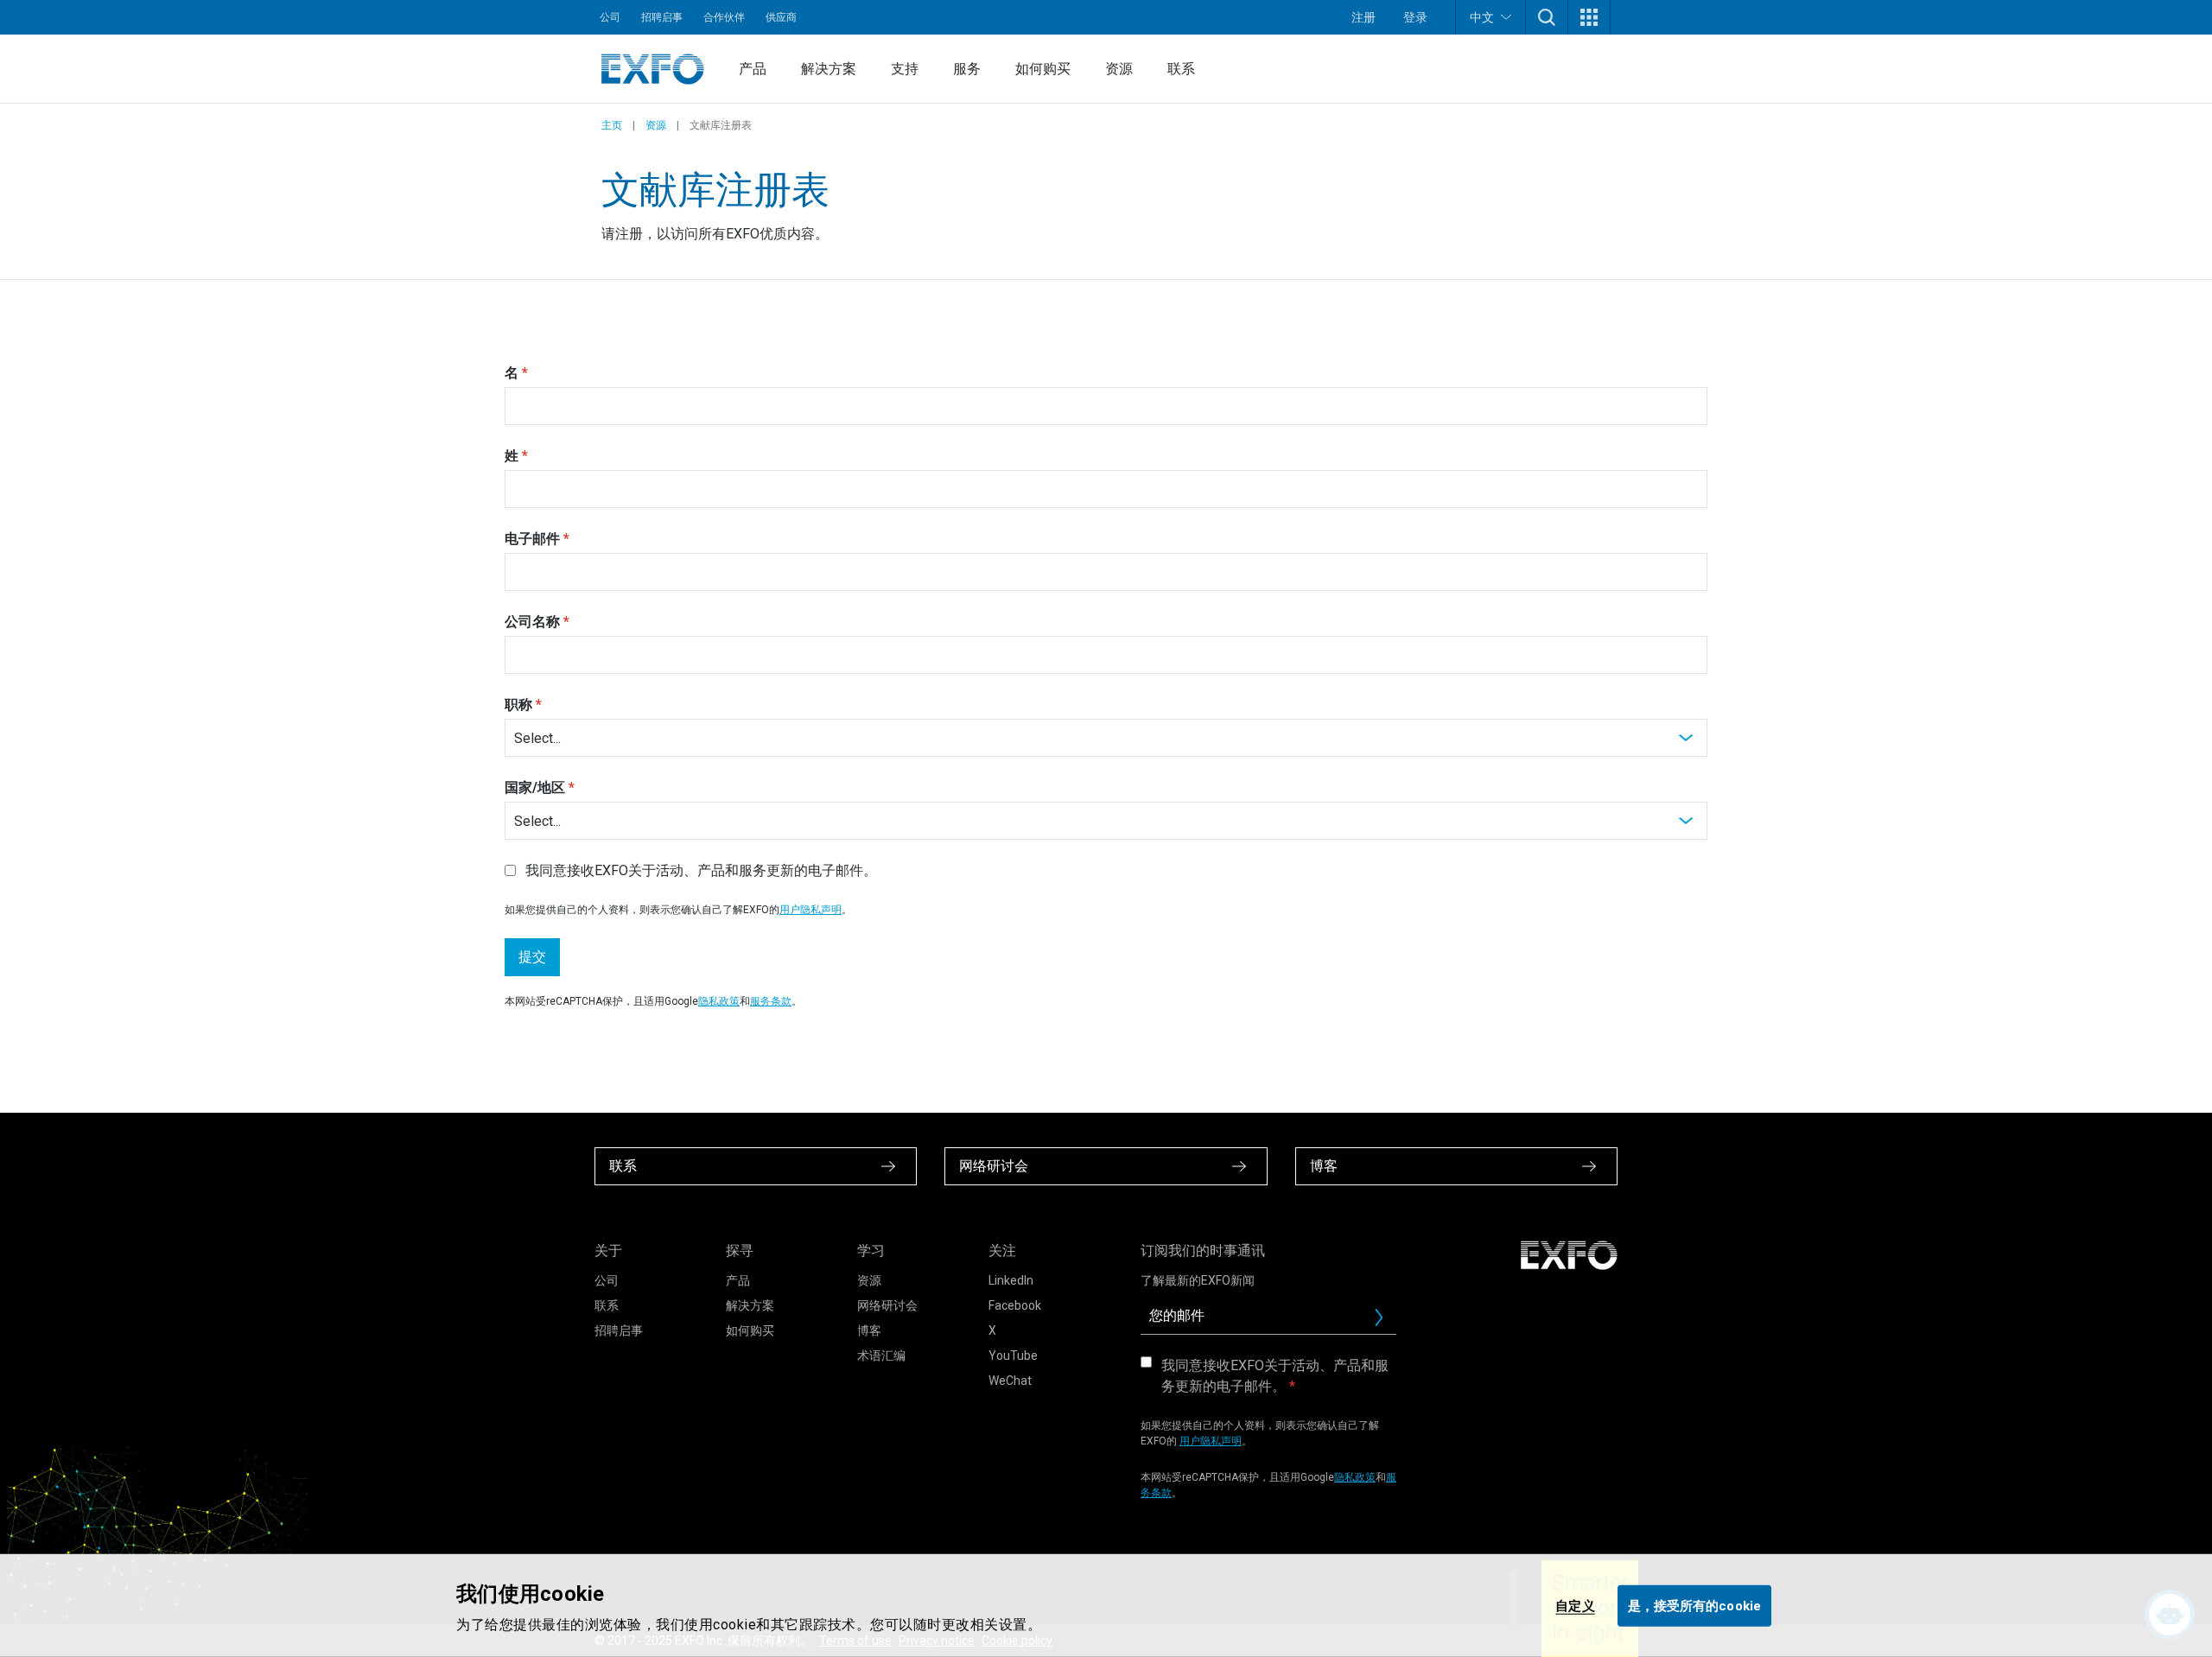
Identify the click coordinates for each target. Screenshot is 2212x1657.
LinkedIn (1011, 1280)
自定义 (1575, 1605)
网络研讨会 (887, 1305)
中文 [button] (1482, 17)
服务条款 (771, 1001)
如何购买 (1043, 69)
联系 (1181, 69)
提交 (532, 957)
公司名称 (532, 622)
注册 (1363, 17)
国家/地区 (535, 787)
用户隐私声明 (810, 910)
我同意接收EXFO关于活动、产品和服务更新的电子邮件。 (1275, 1376)
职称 (518, 705)
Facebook (1015, 1305)
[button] (1547, 17)
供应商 (781, 17)
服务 (967, 69)
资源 (1119, 69)
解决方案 (829, 69)
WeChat (1010, 1381)
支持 (905, 69)
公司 (610, 17)
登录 (1415, 17)
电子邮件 (532, 539)
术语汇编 (881, 1355)
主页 (612, 125)
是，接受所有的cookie (1694, 1605)
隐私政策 (719, 1001)
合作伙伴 (724, 17)
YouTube (1013, 1355)
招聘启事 (662, 17)
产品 (753, 69)
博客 (869, 1330)
